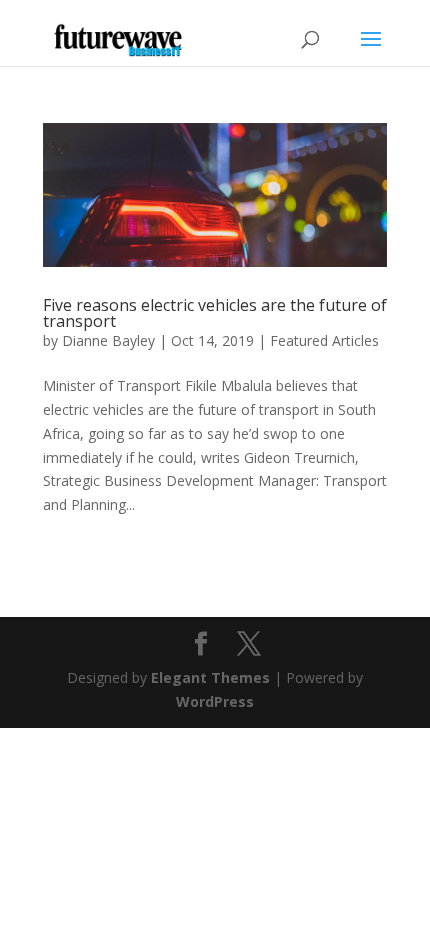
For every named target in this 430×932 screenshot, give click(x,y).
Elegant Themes (210, 677)
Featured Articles (324, 340)
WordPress (215, 701)
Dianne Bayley (108, 340)
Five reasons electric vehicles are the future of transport (215, 313)
